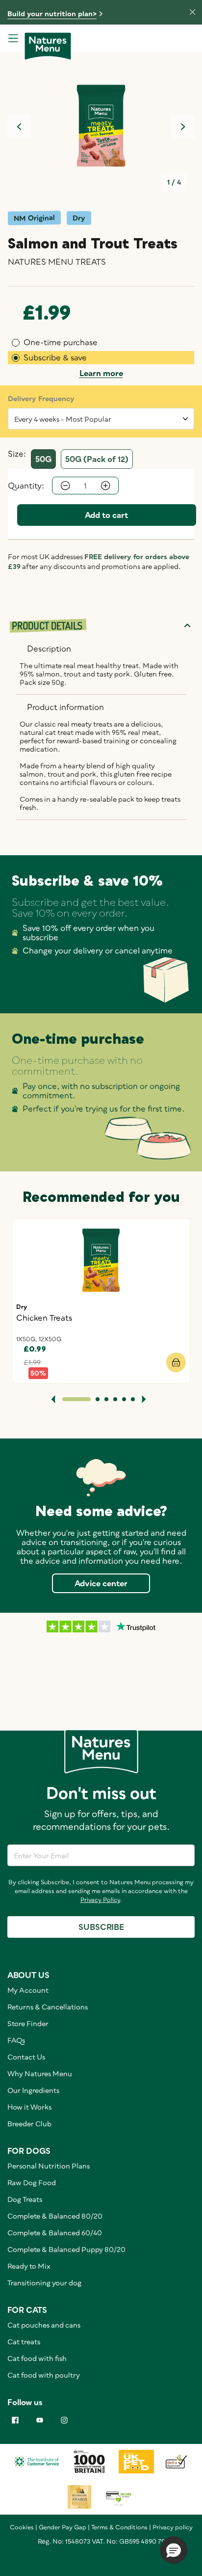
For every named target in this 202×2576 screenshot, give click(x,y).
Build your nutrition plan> (52, 14)
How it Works (29, 2107)
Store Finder (28, 2023)
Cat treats (24, 2342)
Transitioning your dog (44, 2283)
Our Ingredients (33, 2090)
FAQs (16, 2040)
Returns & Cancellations (48, 2007)
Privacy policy (173, 2527)
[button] (174, 2550)
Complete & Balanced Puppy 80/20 (66, 2249)
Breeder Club (29, 2124)
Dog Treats (25, 2199)
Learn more (101, 373)
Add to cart (107, 515)
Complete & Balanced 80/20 (55, 2216)
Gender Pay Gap (63, 2527)
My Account (28, 1990)
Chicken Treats (44, 1318)
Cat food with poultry (44, 2375)
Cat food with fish (37, 2358)
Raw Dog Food (32, 2183)
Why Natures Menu (40, 2074)
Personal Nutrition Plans (49, 2166)
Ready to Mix (29, 2266)
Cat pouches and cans (44, 2325)
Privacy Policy (100, 1900)
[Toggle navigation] (13, 38)
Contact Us (26, 2057)
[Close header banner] (187, 11)
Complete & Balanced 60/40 (55, 2233)
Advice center (101, 1583)
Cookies (22, 2527)
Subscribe (101, 1927)
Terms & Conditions (119, 2527)
